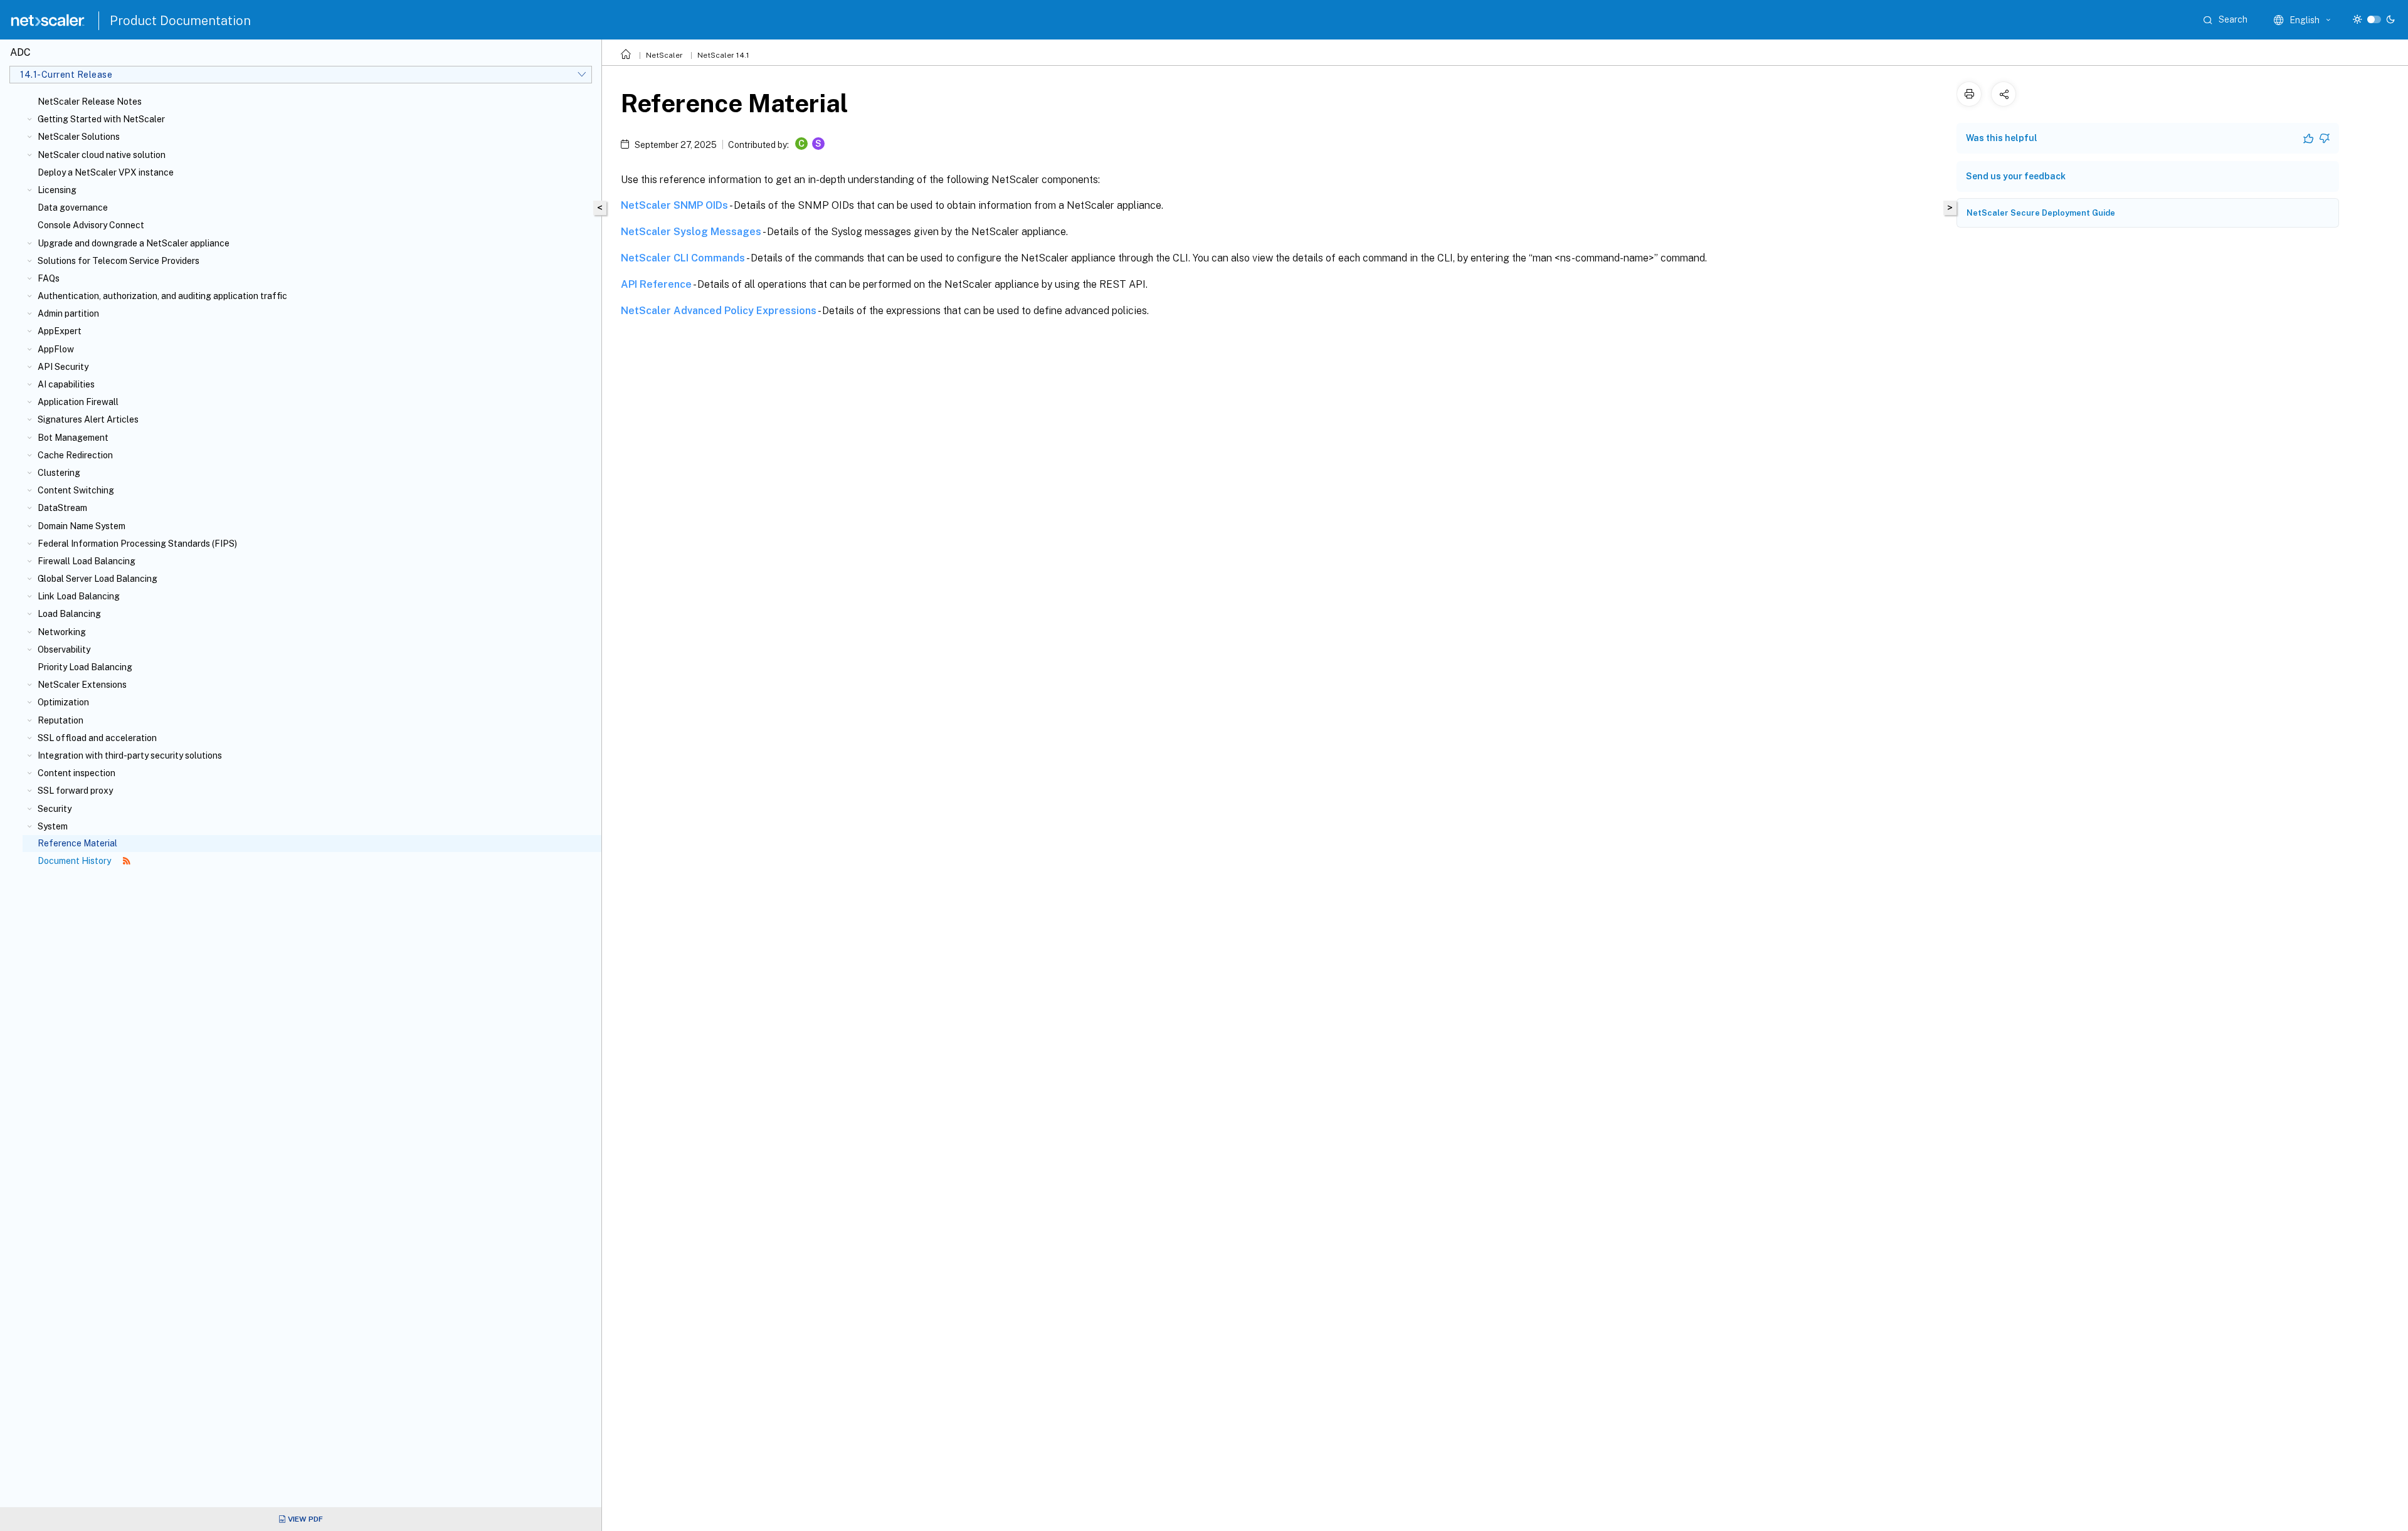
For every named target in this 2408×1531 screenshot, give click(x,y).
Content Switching (76, 490)
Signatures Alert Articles (88, 419)
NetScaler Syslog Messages (691, 232)
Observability (64, 650)
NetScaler (664, 55)
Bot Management (73, 438)
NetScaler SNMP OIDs (674, 205)
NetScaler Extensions (82, 685)
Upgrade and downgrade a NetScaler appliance (134, 243)
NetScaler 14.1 (723, 55)
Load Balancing (69, 614)
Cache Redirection (75, 455)
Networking (62, 632)
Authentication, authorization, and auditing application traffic (162, 296)
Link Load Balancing (79, 596)
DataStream (62, 508)
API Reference (656, 284)
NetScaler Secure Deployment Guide (2041, 213)
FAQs (49, 278)
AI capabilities (66, 384)
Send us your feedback (2016, 176)
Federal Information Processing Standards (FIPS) (137, 544)
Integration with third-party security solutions (130, 755)
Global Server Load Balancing (98, 579)
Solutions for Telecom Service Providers (119, 261)
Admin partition (68, 313)
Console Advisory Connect (91, 225)
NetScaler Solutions (79, 137)
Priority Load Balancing (85, 667)
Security (55, 809)
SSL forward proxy (75, 791)
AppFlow (56, 349)
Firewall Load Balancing (87, 561)
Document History (75, 861)
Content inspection (77, 773)
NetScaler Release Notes (90, 102)
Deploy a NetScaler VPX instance (106, 172)
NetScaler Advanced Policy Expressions (719, 311)
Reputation (61, 720)
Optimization (63, 702)
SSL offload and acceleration (97, 738)
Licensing (57, 190)
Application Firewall (78, 402)
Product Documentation (180, 21)
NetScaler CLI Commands (683, 258)
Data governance (73, 208)
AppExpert (60, 331)
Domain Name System (82, 526)
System (53, 826)
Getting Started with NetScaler (101, 119)
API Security (63, 367)
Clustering (59, 473)
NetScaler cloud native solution (102, 155)
